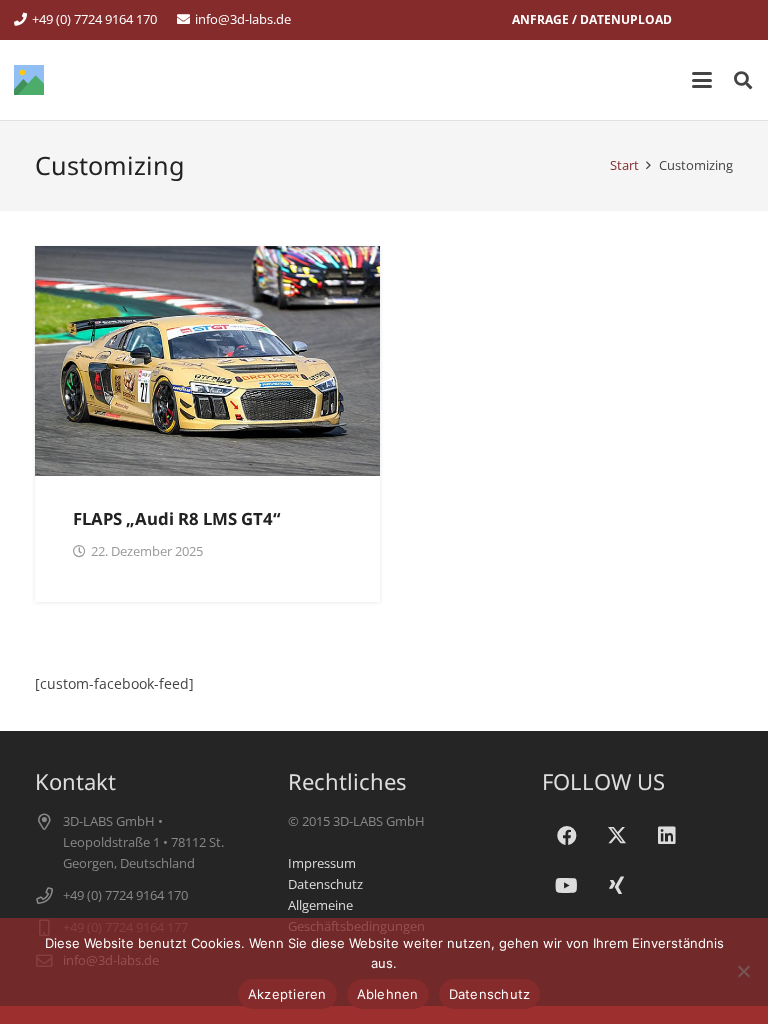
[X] (617, 836)
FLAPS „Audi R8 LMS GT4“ (176, 518)
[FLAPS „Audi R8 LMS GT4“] (207, 361)
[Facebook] (567, 836)
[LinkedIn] (667, 836)
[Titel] (29, 80)
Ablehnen (388, 994)
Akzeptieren (287, 994)
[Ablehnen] (743, 971)
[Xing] (617, 886)
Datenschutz (325, 884)
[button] (702, 80)
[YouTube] (567, 886)
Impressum (322, 863)
